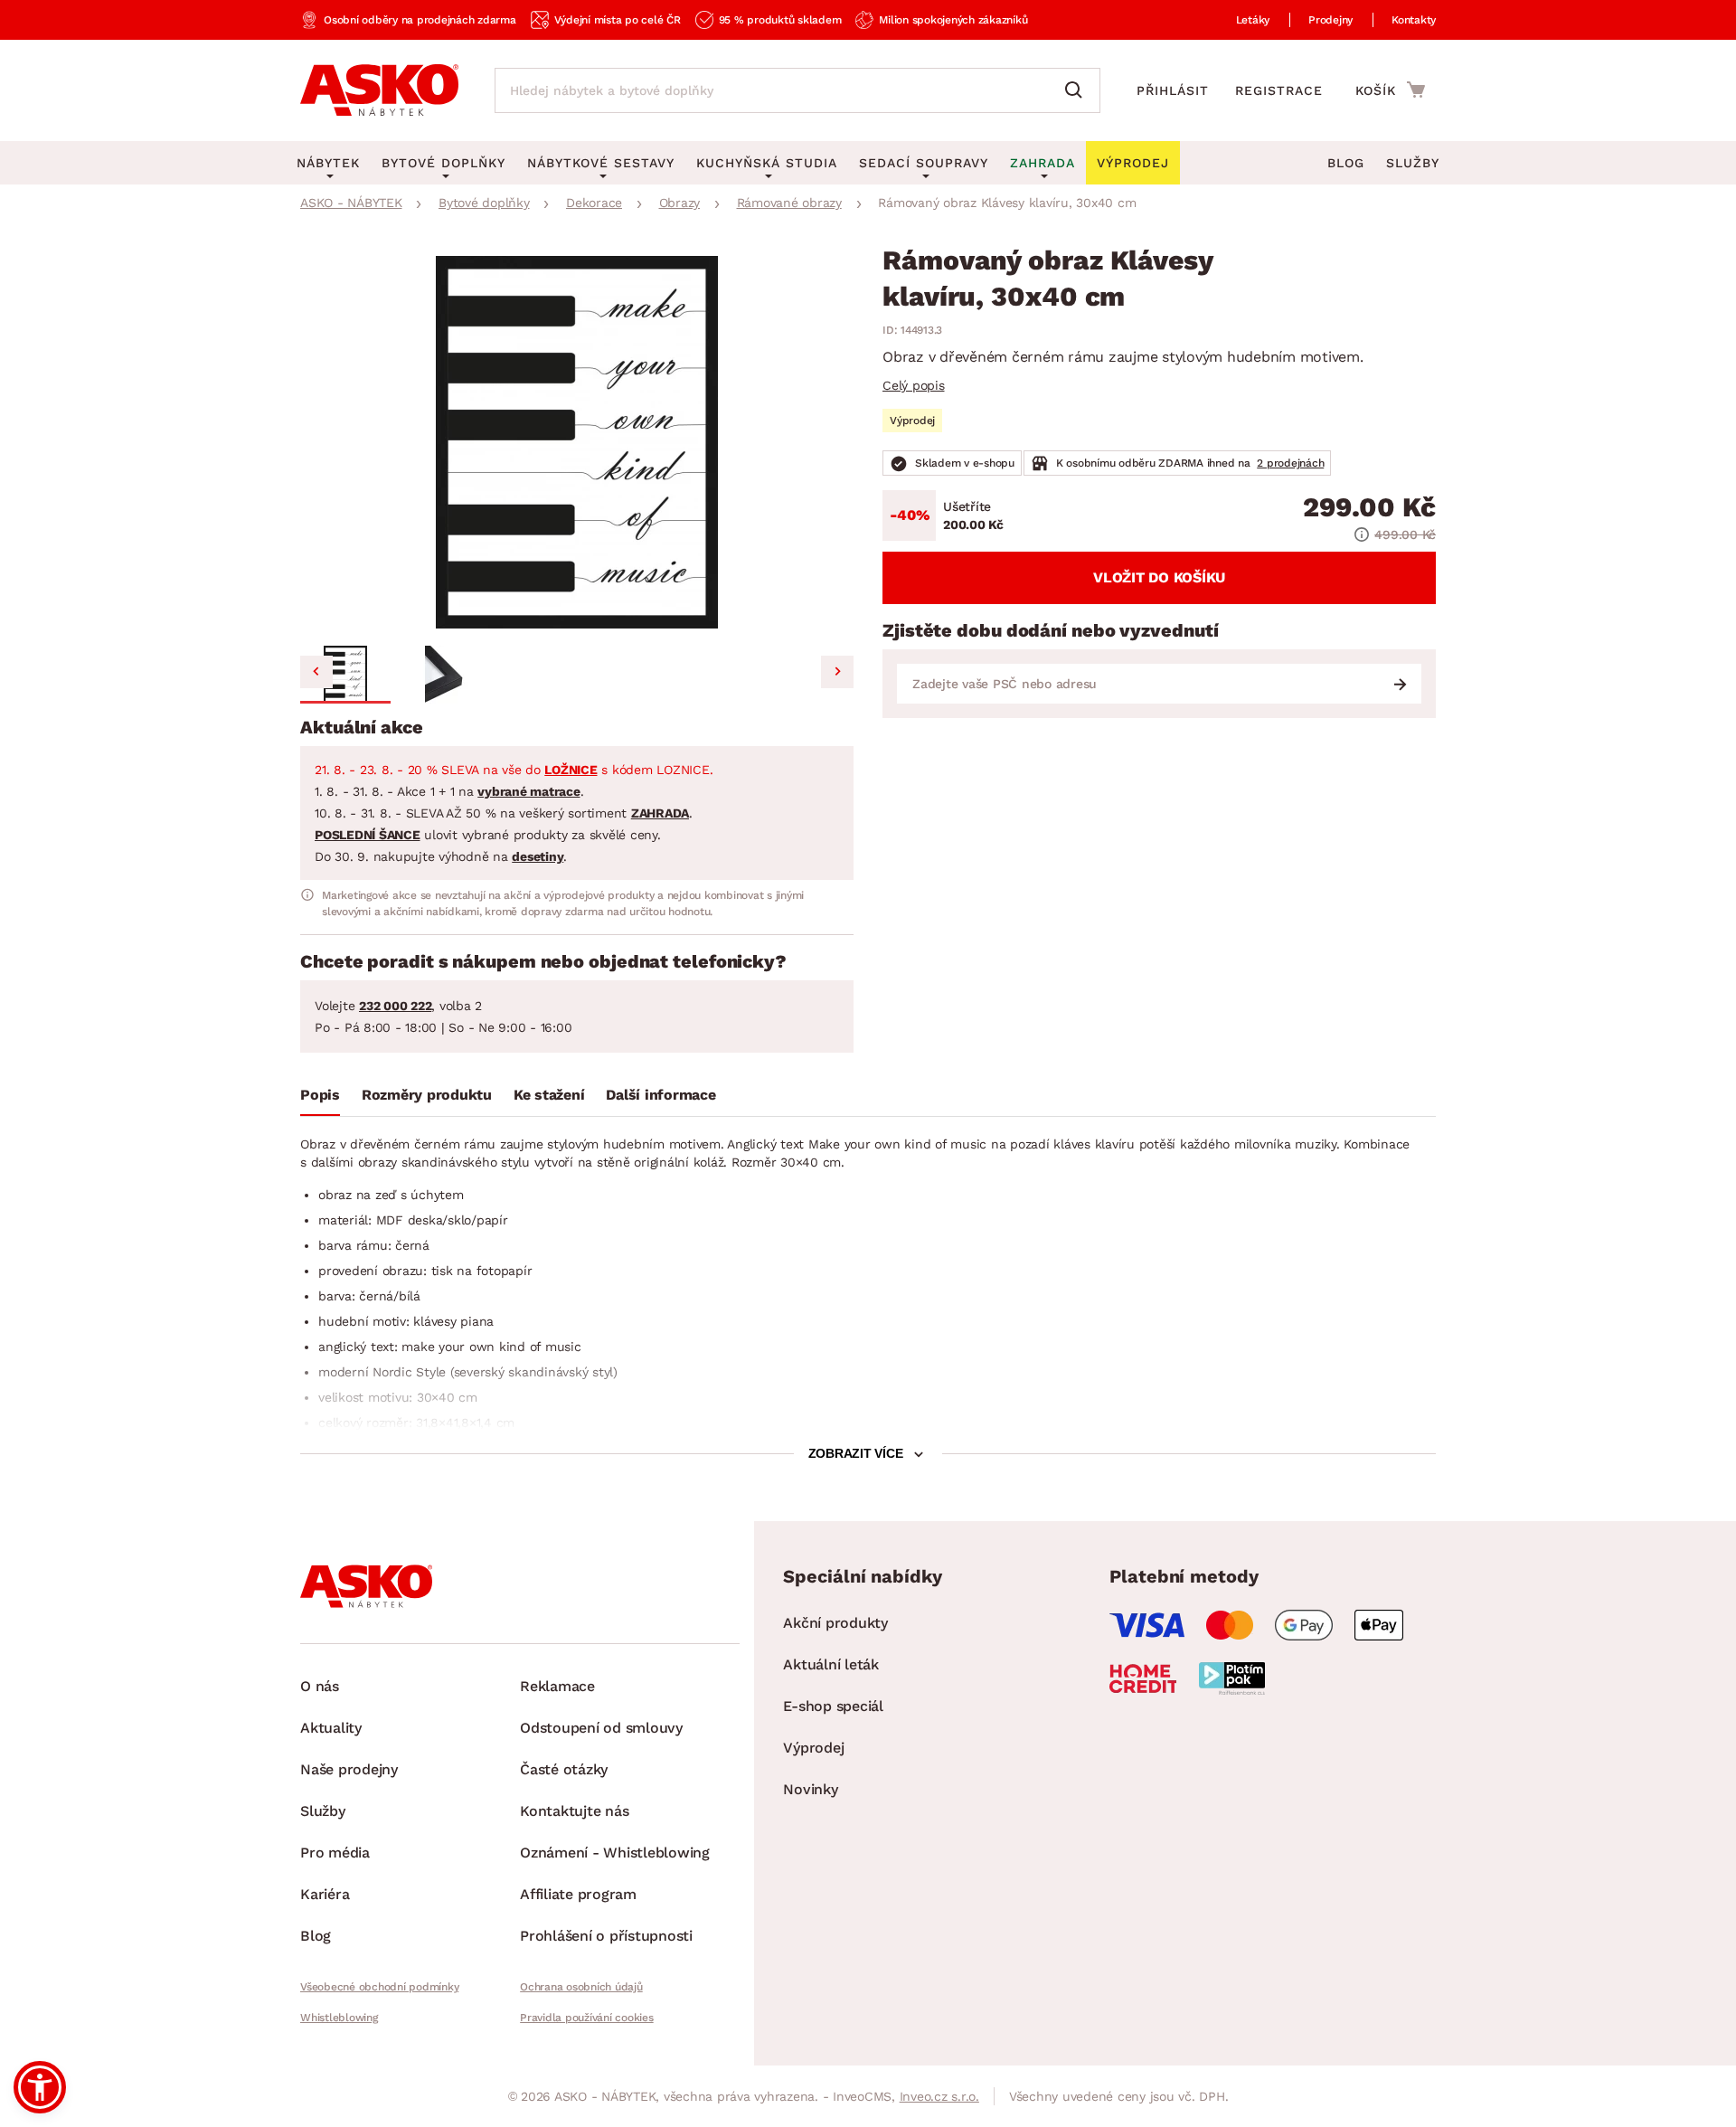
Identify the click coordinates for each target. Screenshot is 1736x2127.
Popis (320, 1095)
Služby (1413, 163)
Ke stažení (549, 1095)
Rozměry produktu (427, 1095)
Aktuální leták (831, 1664)
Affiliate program (578, 1894)
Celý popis (914, 385)
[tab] (320, 1099)
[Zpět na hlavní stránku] (379, 90)
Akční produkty (835, 1623)
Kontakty (1414, 20)
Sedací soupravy (924, 163)
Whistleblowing (339, 2018)
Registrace (1279, 90)
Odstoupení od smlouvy (601, 1728)
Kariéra (325, 1894)
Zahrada (1043, 163)
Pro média (335, 1853)
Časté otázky (564, 1769)
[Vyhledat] (1078, 90)
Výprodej (813, 1748)
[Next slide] (837, 672)
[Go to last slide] (316, 672)
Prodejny (1330, 20)
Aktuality (331, 1728)
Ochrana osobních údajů (581, 1987)
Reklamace (557, 1686)
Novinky (810, 1789)
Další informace (660, 1095)
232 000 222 (395, 1006)
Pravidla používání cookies (587, 2018)
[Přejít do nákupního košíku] (1390, 90)
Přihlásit (1173, 90)
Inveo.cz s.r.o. (939, 2096)
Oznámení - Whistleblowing (615, 1853)
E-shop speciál (833, 1706)
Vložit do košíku (1159, 577)
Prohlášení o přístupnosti (606, 1936)
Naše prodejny (349, 1769)
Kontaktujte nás (574, 1811)
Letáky (1253, 20)
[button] (345, 675)
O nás (320, 1686)
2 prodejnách (1290, 463)
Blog (1346, 163)
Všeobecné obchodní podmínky (379, 1987)
